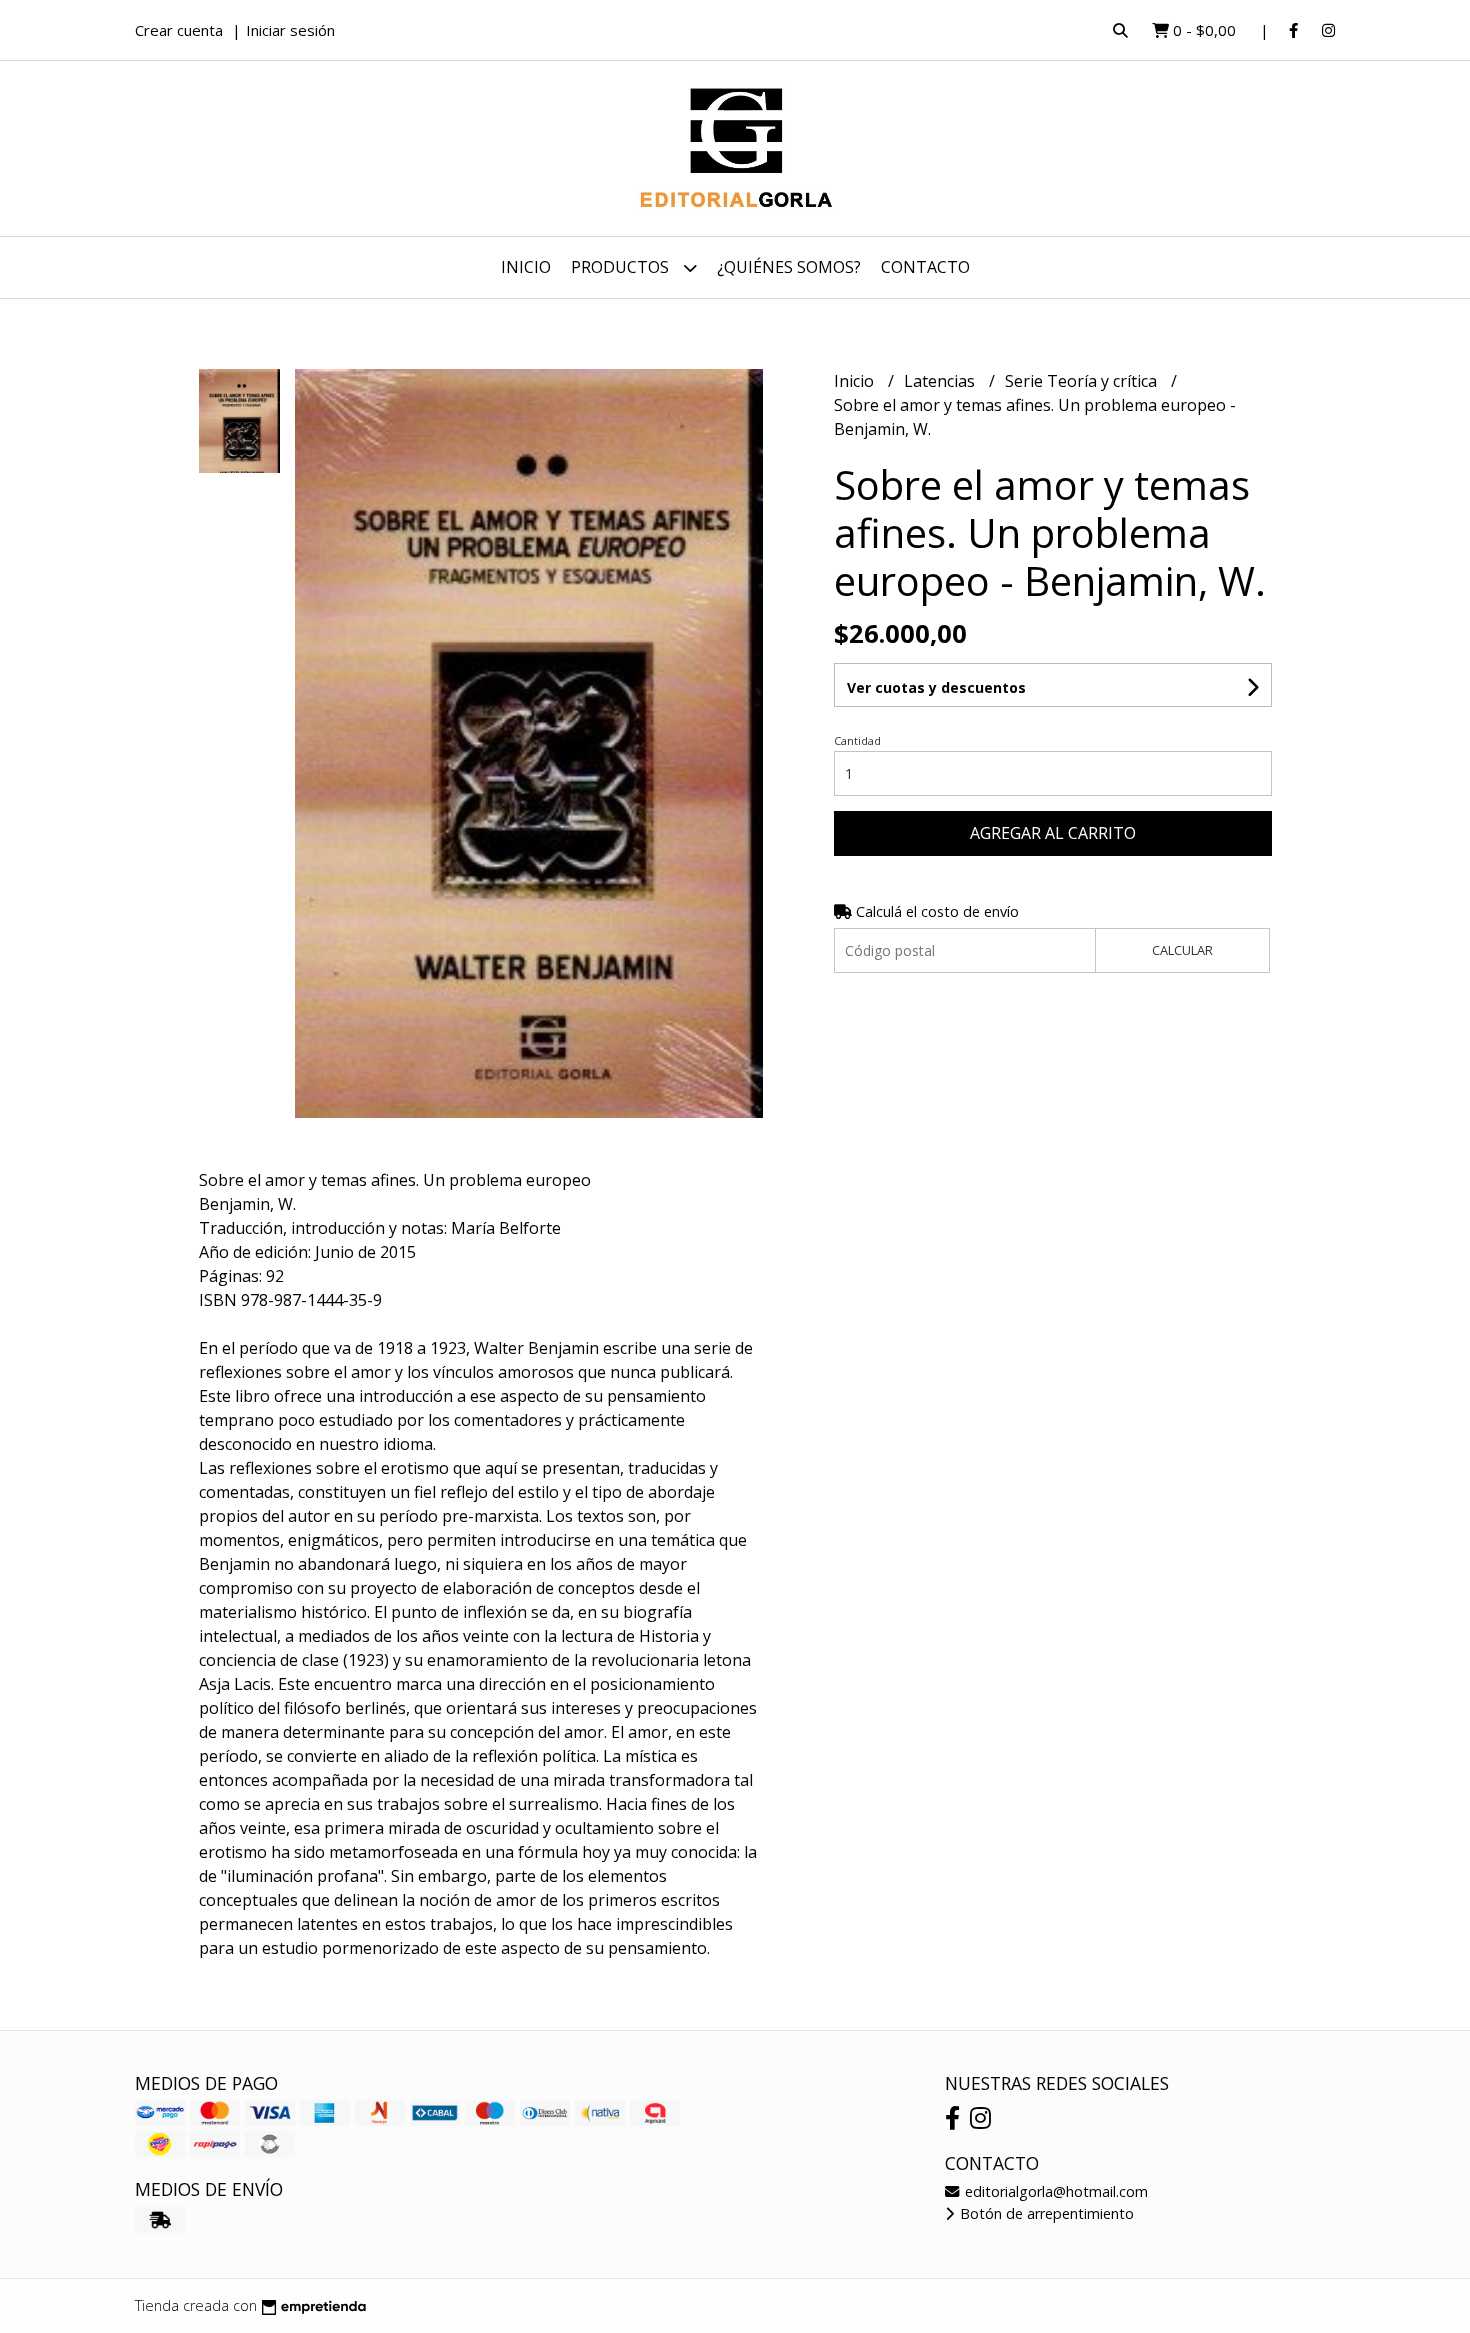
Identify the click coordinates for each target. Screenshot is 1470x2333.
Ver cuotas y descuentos (936, 687)
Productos (622, 267)
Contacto (925, 267)
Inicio (526, 267)
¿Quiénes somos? (789, 267)
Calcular (1182, 950)
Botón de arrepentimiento (1045, 2213)
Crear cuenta (179, 30)
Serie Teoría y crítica (1083, 381)
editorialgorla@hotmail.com (1054, 2191)
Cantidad (857, 740)
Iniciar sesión (290, 30)
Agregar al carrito (1053, 833)
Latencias (941, 381)
